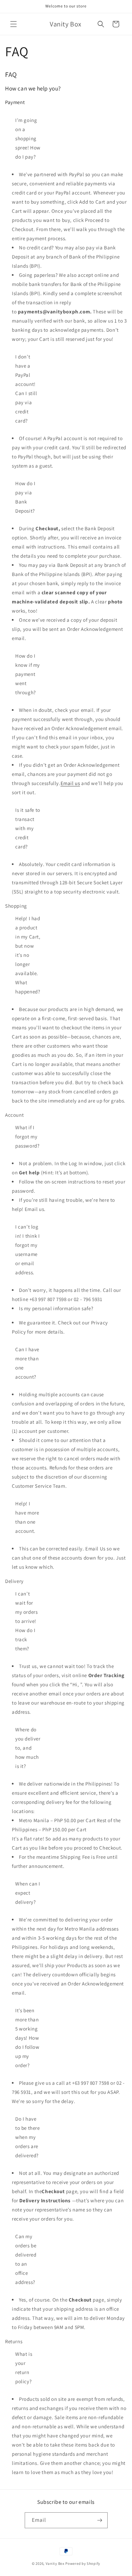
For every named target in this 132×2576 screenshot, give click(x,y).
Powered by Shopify (83, 2563)
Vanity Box (55, 2563)
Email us (70, 783)
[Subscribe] (100, 2520)
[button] (14, 24)
